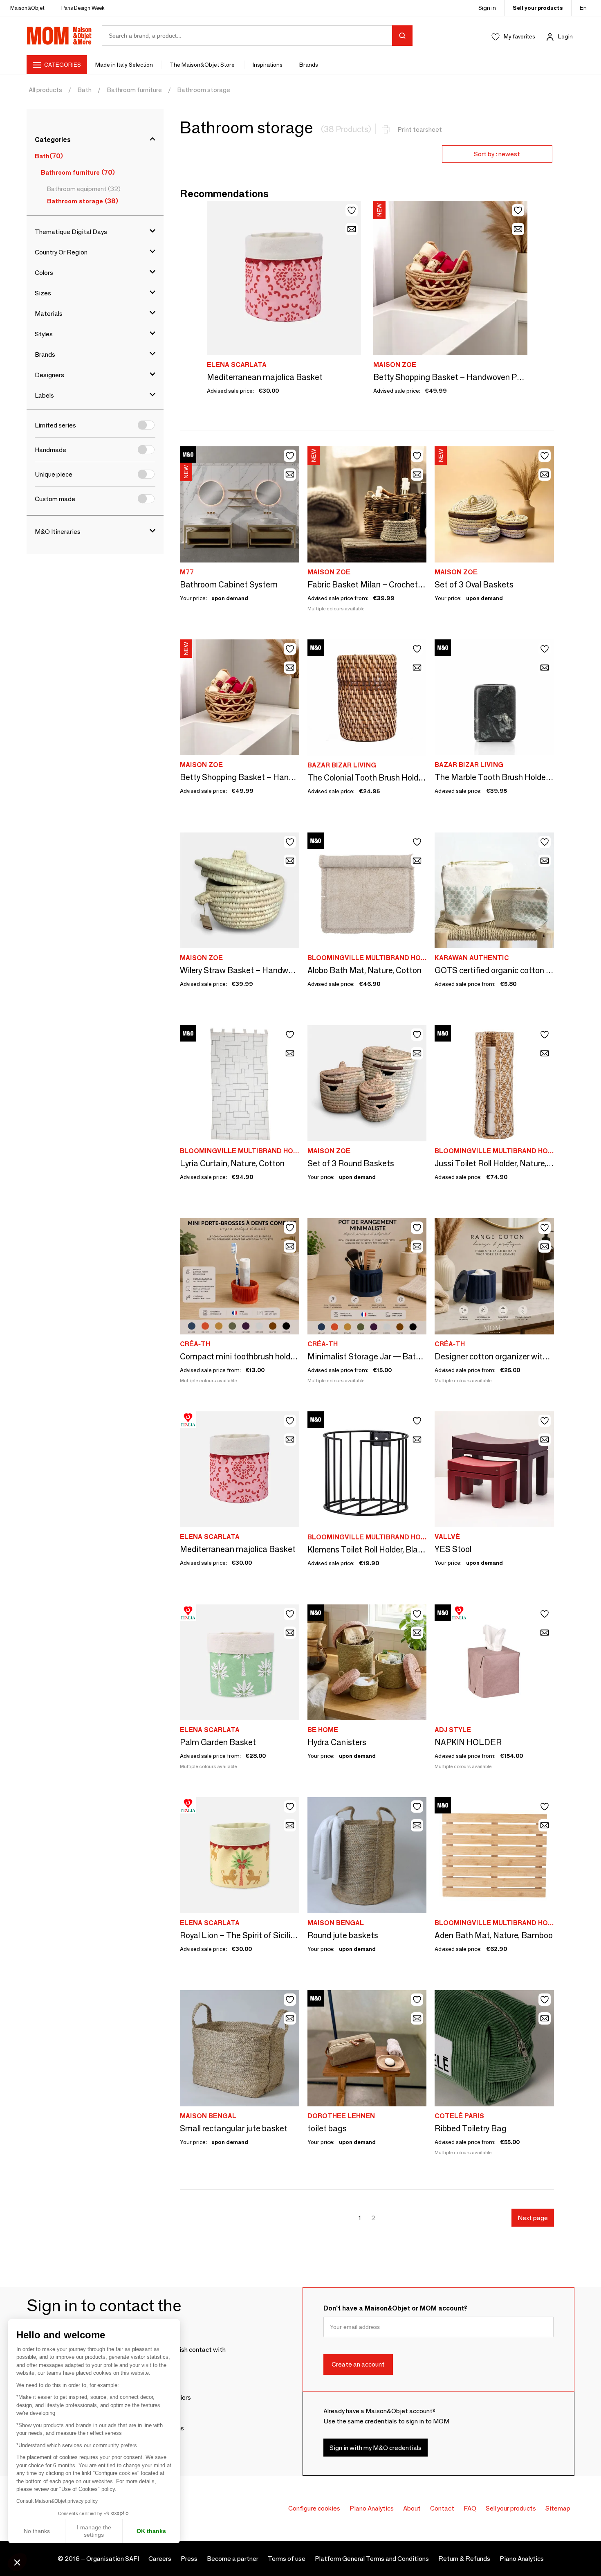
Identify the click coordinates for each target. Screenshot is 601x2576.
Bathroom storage (204, 90)
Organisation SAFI (113, 2559)
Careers (160, 2559)
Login (565, 36)
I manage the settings (94, 2531)
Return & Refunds (464, 2559)
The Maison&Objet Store (203, 65)
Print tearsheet (420, 129)
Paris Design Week (83, 8)
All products (45, 90)
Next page (533, 2218)
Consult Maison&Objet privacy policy (57, 2501)
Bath (84, 90)
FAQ (470, 2508)
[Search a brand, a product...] (402, 36)
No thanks (37, 2531)
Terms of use (287, 2559)
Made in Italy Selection (124, 65)
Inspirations (268, 65)
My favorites (519, 36)
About (412, 2508)
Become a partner (233, 2559)
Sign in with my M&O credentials (376, 2448)
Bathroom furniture (134, 90)
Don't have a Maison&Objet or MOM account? (395, 2308)
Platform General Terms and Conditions (372, 2559)
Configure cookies (314, 2508)
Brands (309, 65)
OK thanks (151, 2531)
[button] (17, 2562)
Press (189, 2559)
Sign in (487, 8)
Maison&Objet (27, 8)
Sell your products (538, 8)
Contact (442, 2508)
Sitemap (558, 2508)
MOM (59, 36)
